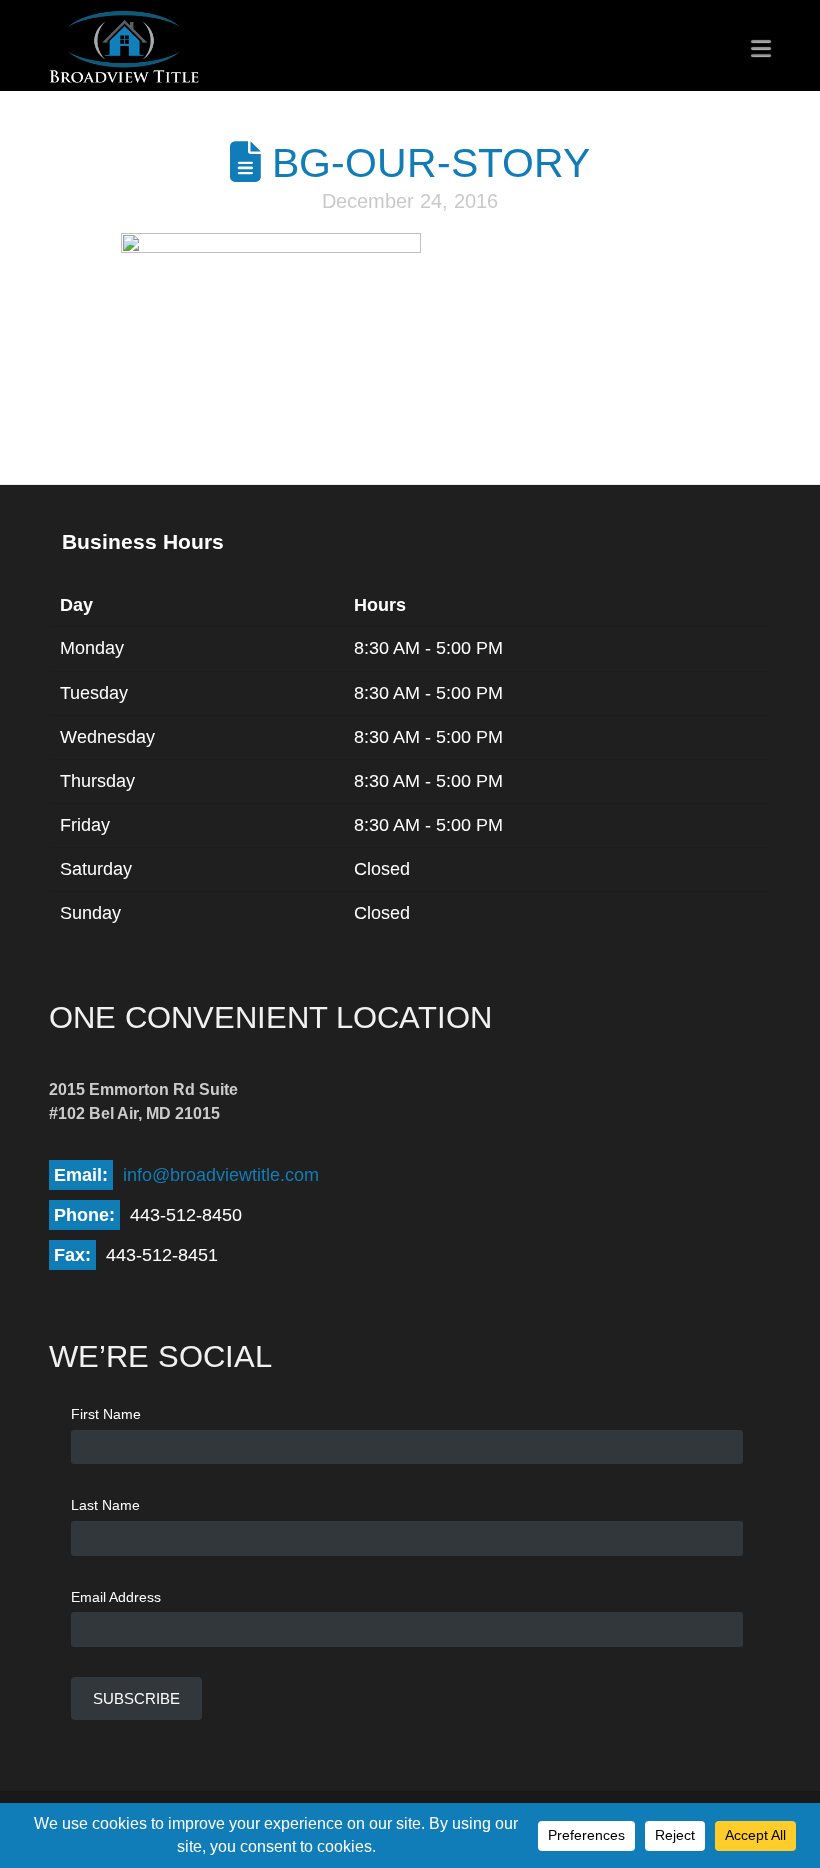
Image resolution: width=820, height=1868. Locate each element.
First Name (106, 1414)
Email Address (116, 1597)
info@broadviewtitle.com (221, 1175)
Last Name (105, 1505)
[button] (761, 48)
